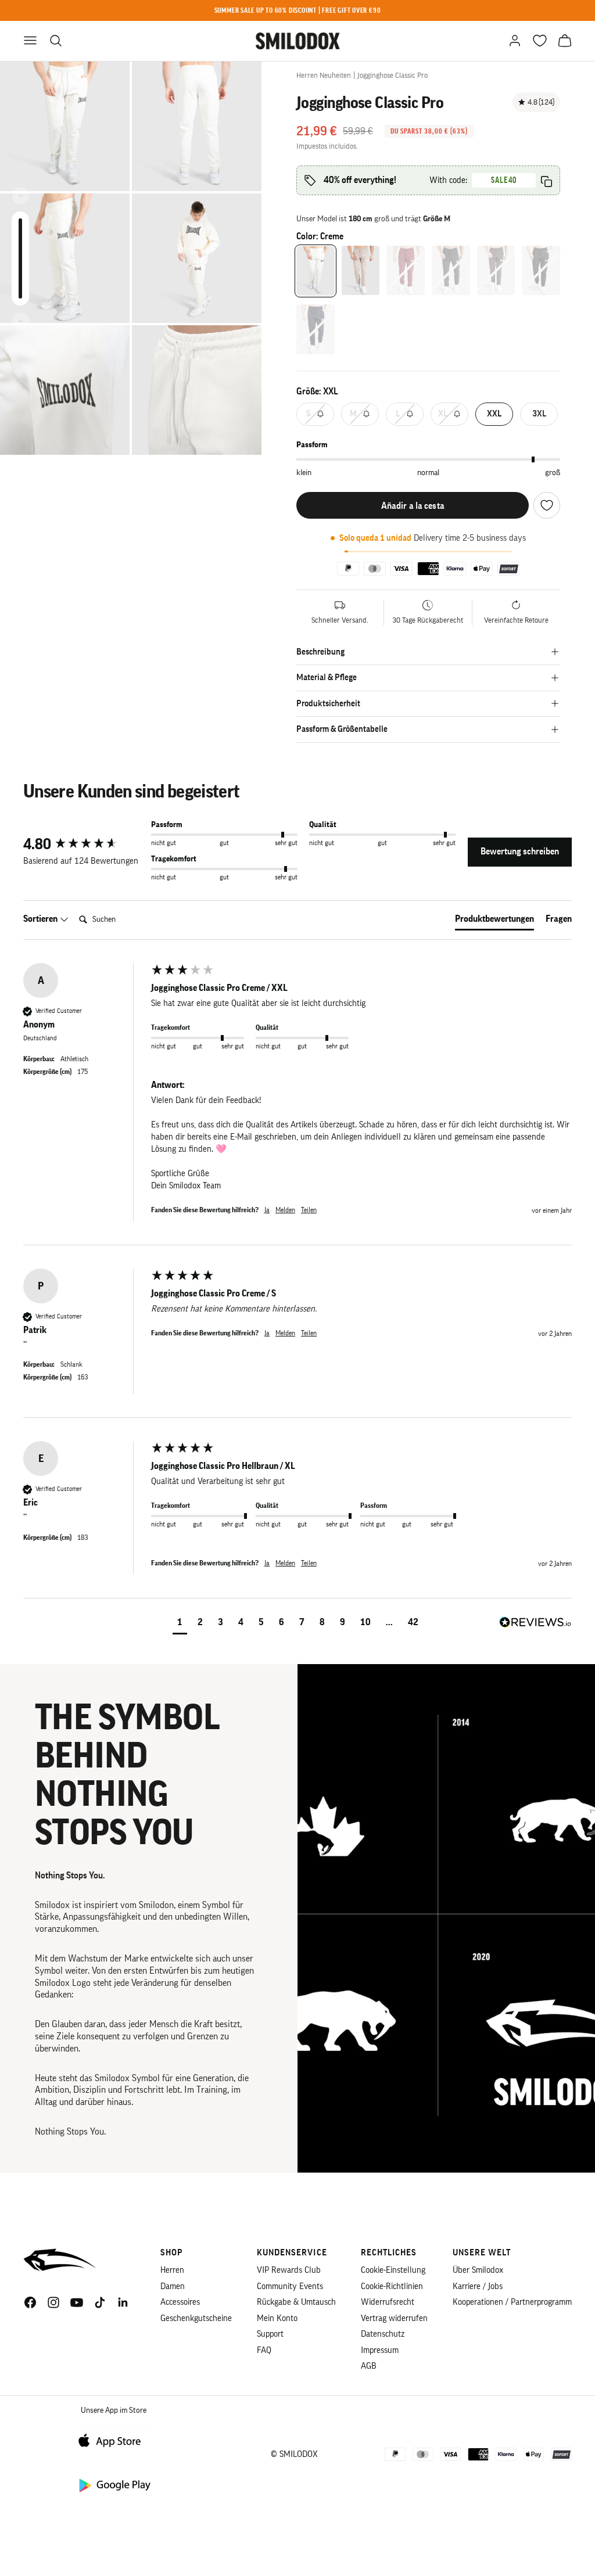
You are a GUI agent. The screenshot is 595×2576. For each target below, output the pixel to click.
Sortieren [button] (41, 919)
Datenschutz (383, 2334)
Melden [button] (285, 1210)
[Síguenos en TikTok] (100, 2302)
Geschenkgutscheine (196, 2318)
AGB (369, 2366)
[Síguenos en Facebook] (30, 2302)
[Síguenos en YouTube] (77, 2302)
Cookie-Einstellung (393, 2270)
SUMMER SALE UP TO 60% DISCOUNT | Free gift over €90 (298, 10)
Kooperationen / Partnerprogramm (512, 2302)
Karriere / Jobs (478, 2286)
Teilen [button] (309, 1210)
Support (270, 2334)
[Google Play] (114, 2485)
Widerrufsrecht (388, 2302)
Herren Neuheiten (324, 75)
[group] (84, 845)
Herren (172, 2270)
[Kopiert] (546, 182)
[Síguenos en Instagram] (53, 2302)
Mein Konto (277, 2318)
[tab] (494, 921)
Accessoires (180, 2302)
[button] (180, 1624)
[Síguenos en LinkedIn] (123, 2302)
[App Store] (114, 2440)
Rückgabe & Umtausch (296, 2302)
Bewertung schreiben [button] (520, 852)
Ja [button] (267, 1210)
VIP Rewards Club (289, 2270)
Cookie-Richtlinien (392, 2286)
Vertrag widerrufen (394, 2318)
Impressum (380, 2350)
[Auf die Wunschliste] (547, 505)
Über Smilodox (478, 2270)
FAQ (264, 2350)
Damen (173, 2286)
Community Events (290, 2286)
